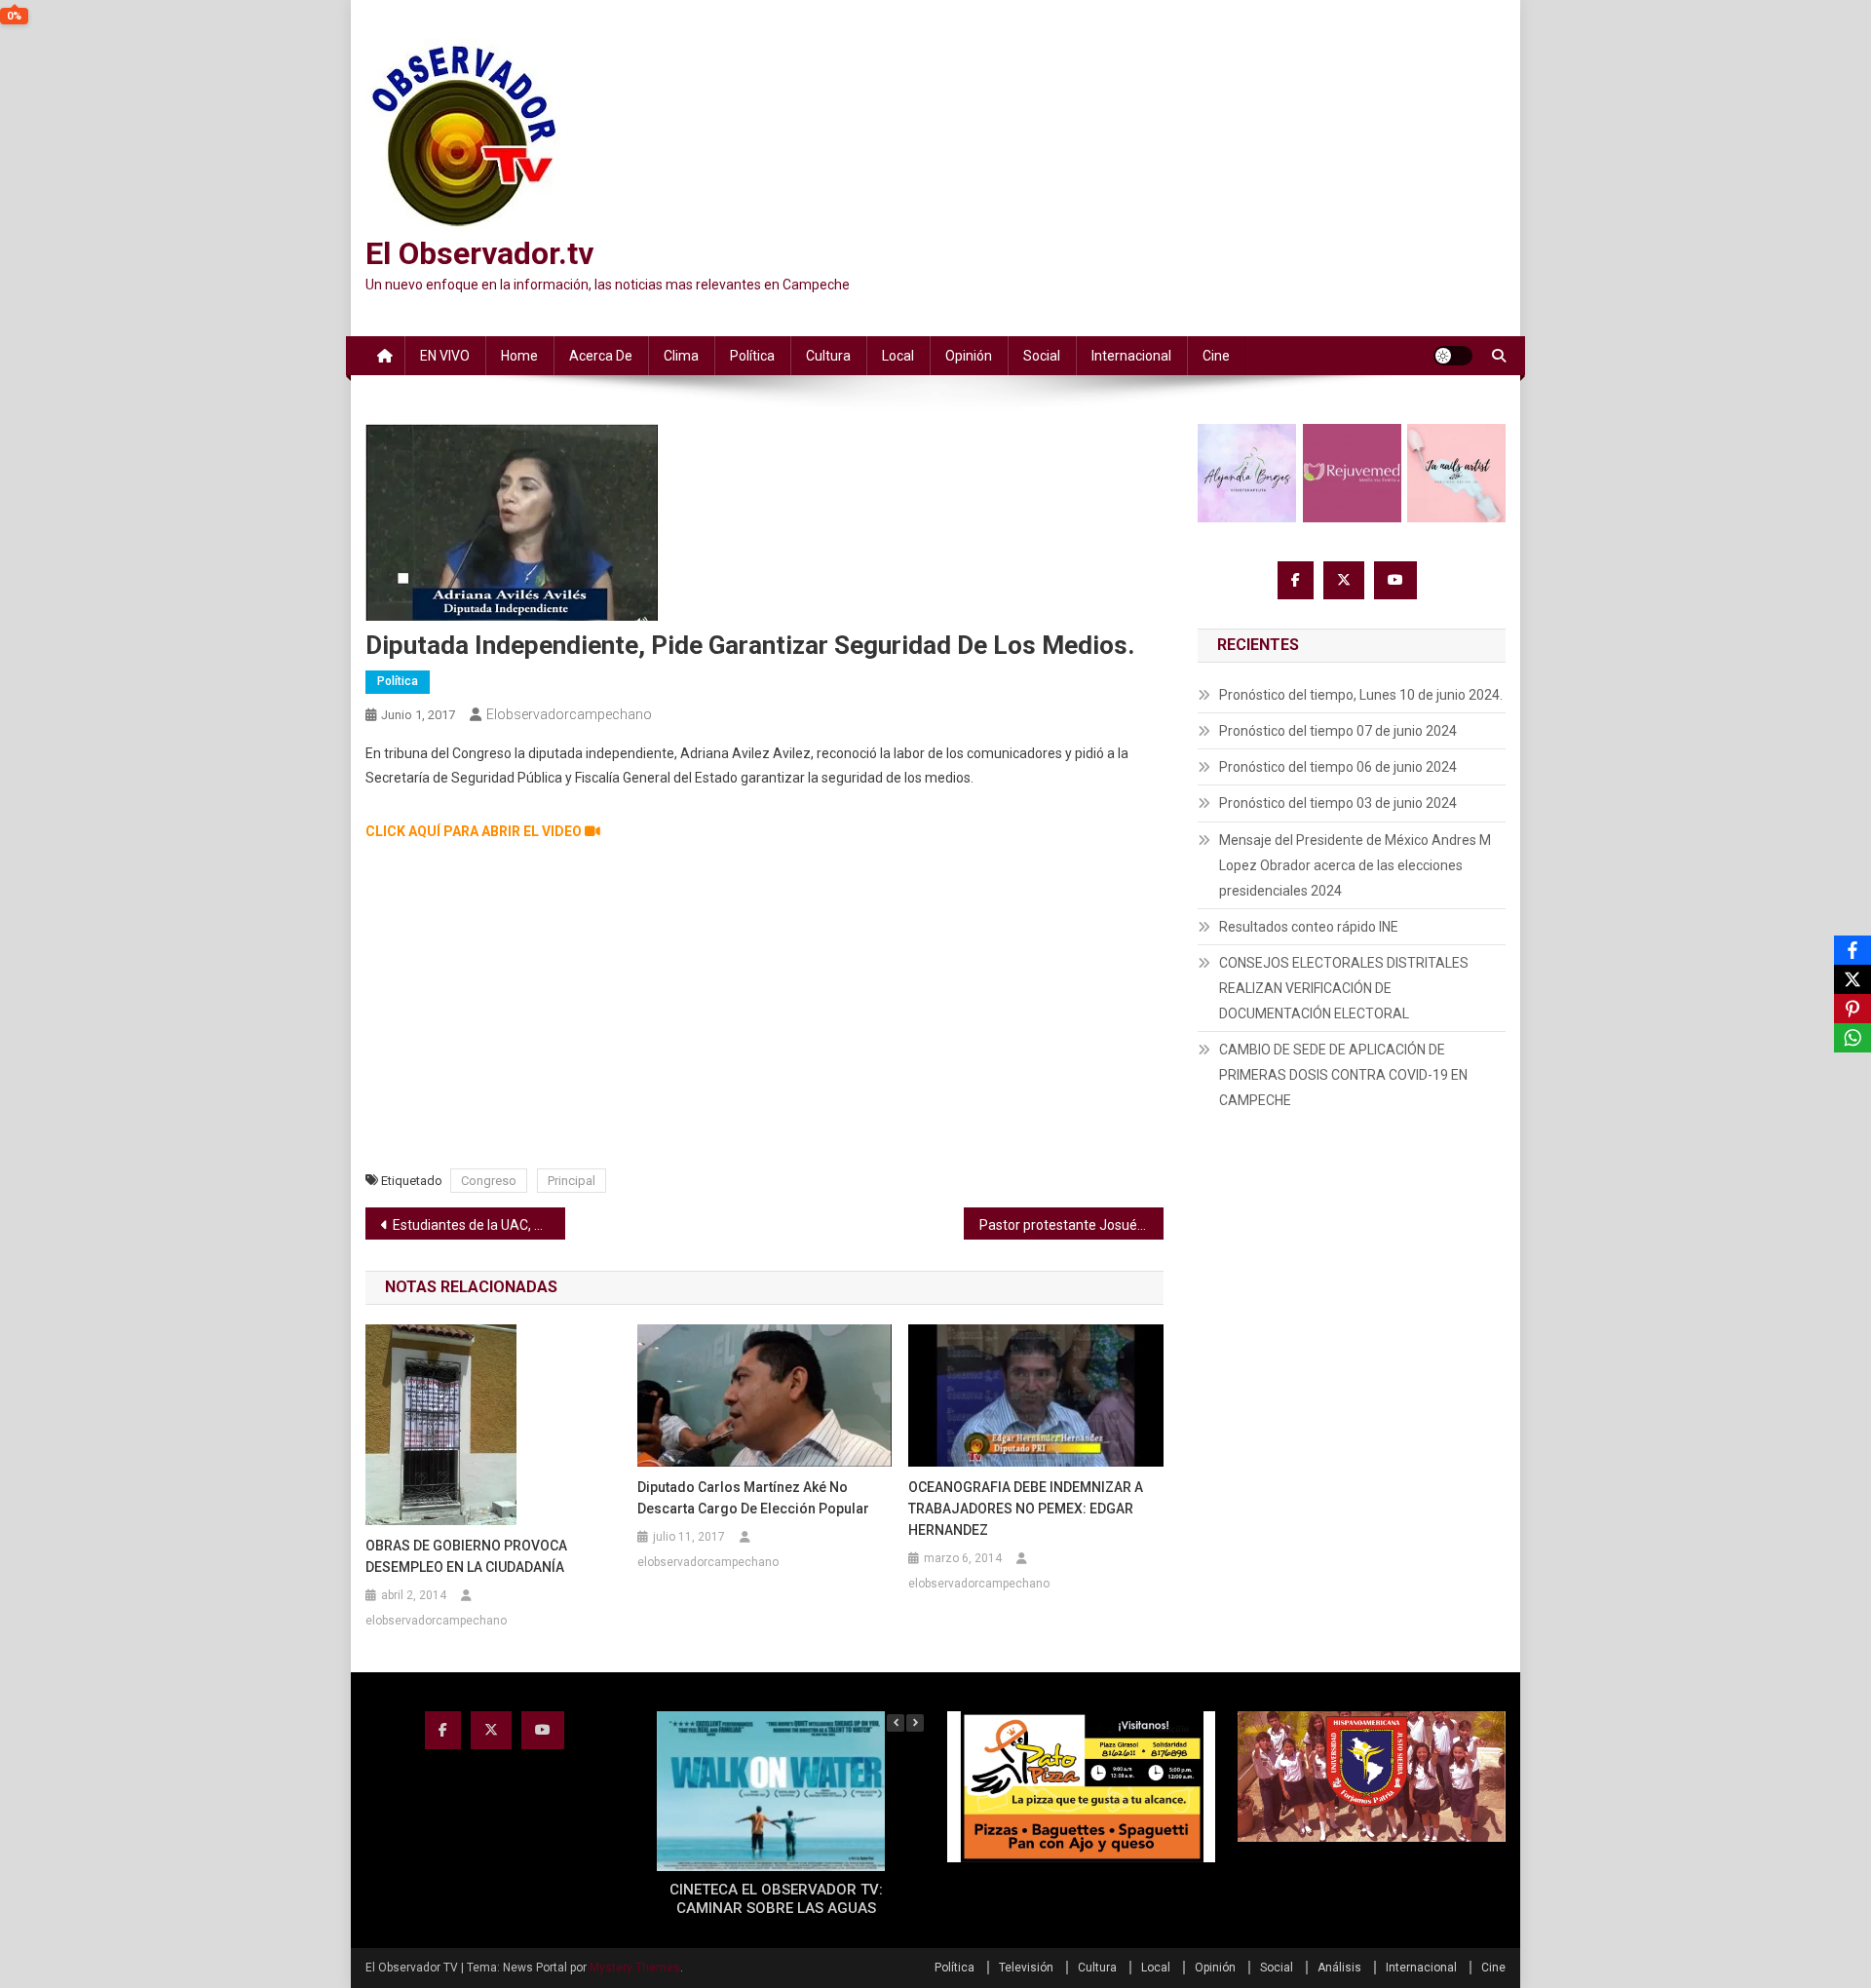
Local (898, 356)
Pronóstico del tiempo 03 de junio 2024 (1338, 803)
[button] (915, 1723)
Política (752, 356)
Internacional (1131, 356)
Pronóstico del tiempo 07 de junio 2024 (1338, 731)
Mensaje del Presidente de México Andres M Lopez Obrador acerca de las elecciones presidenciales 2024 (1355, 865)
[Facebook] (1852, 950)
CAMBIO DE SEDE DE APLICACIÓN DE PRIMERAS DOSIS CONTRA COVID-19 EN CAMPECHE (1343, 1075)
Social (1042, 356)
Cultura (828, 356)
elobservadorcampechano (569, 714)
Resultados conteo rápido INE (1309, 927)
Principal (572, 1181)
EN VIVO (445, 356)
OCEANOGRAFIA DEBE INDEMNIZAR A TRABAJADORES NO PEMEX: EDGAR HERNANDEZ (1026, 1509)
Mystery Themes (635, 1968)
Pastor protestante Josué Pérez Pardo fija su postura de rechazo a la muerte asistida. (1071, 1225)
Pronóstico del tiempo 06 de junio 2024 (1338, 767)
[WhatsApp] (1852, 1038)
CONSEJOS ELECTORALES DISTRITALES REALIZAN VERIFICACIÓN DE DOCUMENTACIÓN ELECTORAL (1344, 988)
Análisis (1339, 1968)
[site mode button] (1453, 356)
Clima (681, 356)
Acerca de (601, 356)
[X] (1852, 979)
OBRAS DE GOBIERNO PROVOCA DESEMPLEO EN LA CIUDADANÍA (466, 1556)
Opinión (969, 356)
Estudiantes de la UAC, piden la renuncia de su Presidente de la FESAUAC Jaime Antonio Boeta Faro (479, 1225)
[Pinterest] (1852, 1009)
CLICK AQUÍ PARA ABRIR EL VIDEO (475, 831)
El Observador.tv (479, 253)
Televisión (1026, 1968)
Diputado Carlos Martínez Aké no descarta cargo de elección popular (753, 1498)
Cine (1216, 356)
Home (519, 356)
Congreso (489, 1181)
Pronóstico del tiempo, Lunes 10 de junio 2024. (1361, 695)
